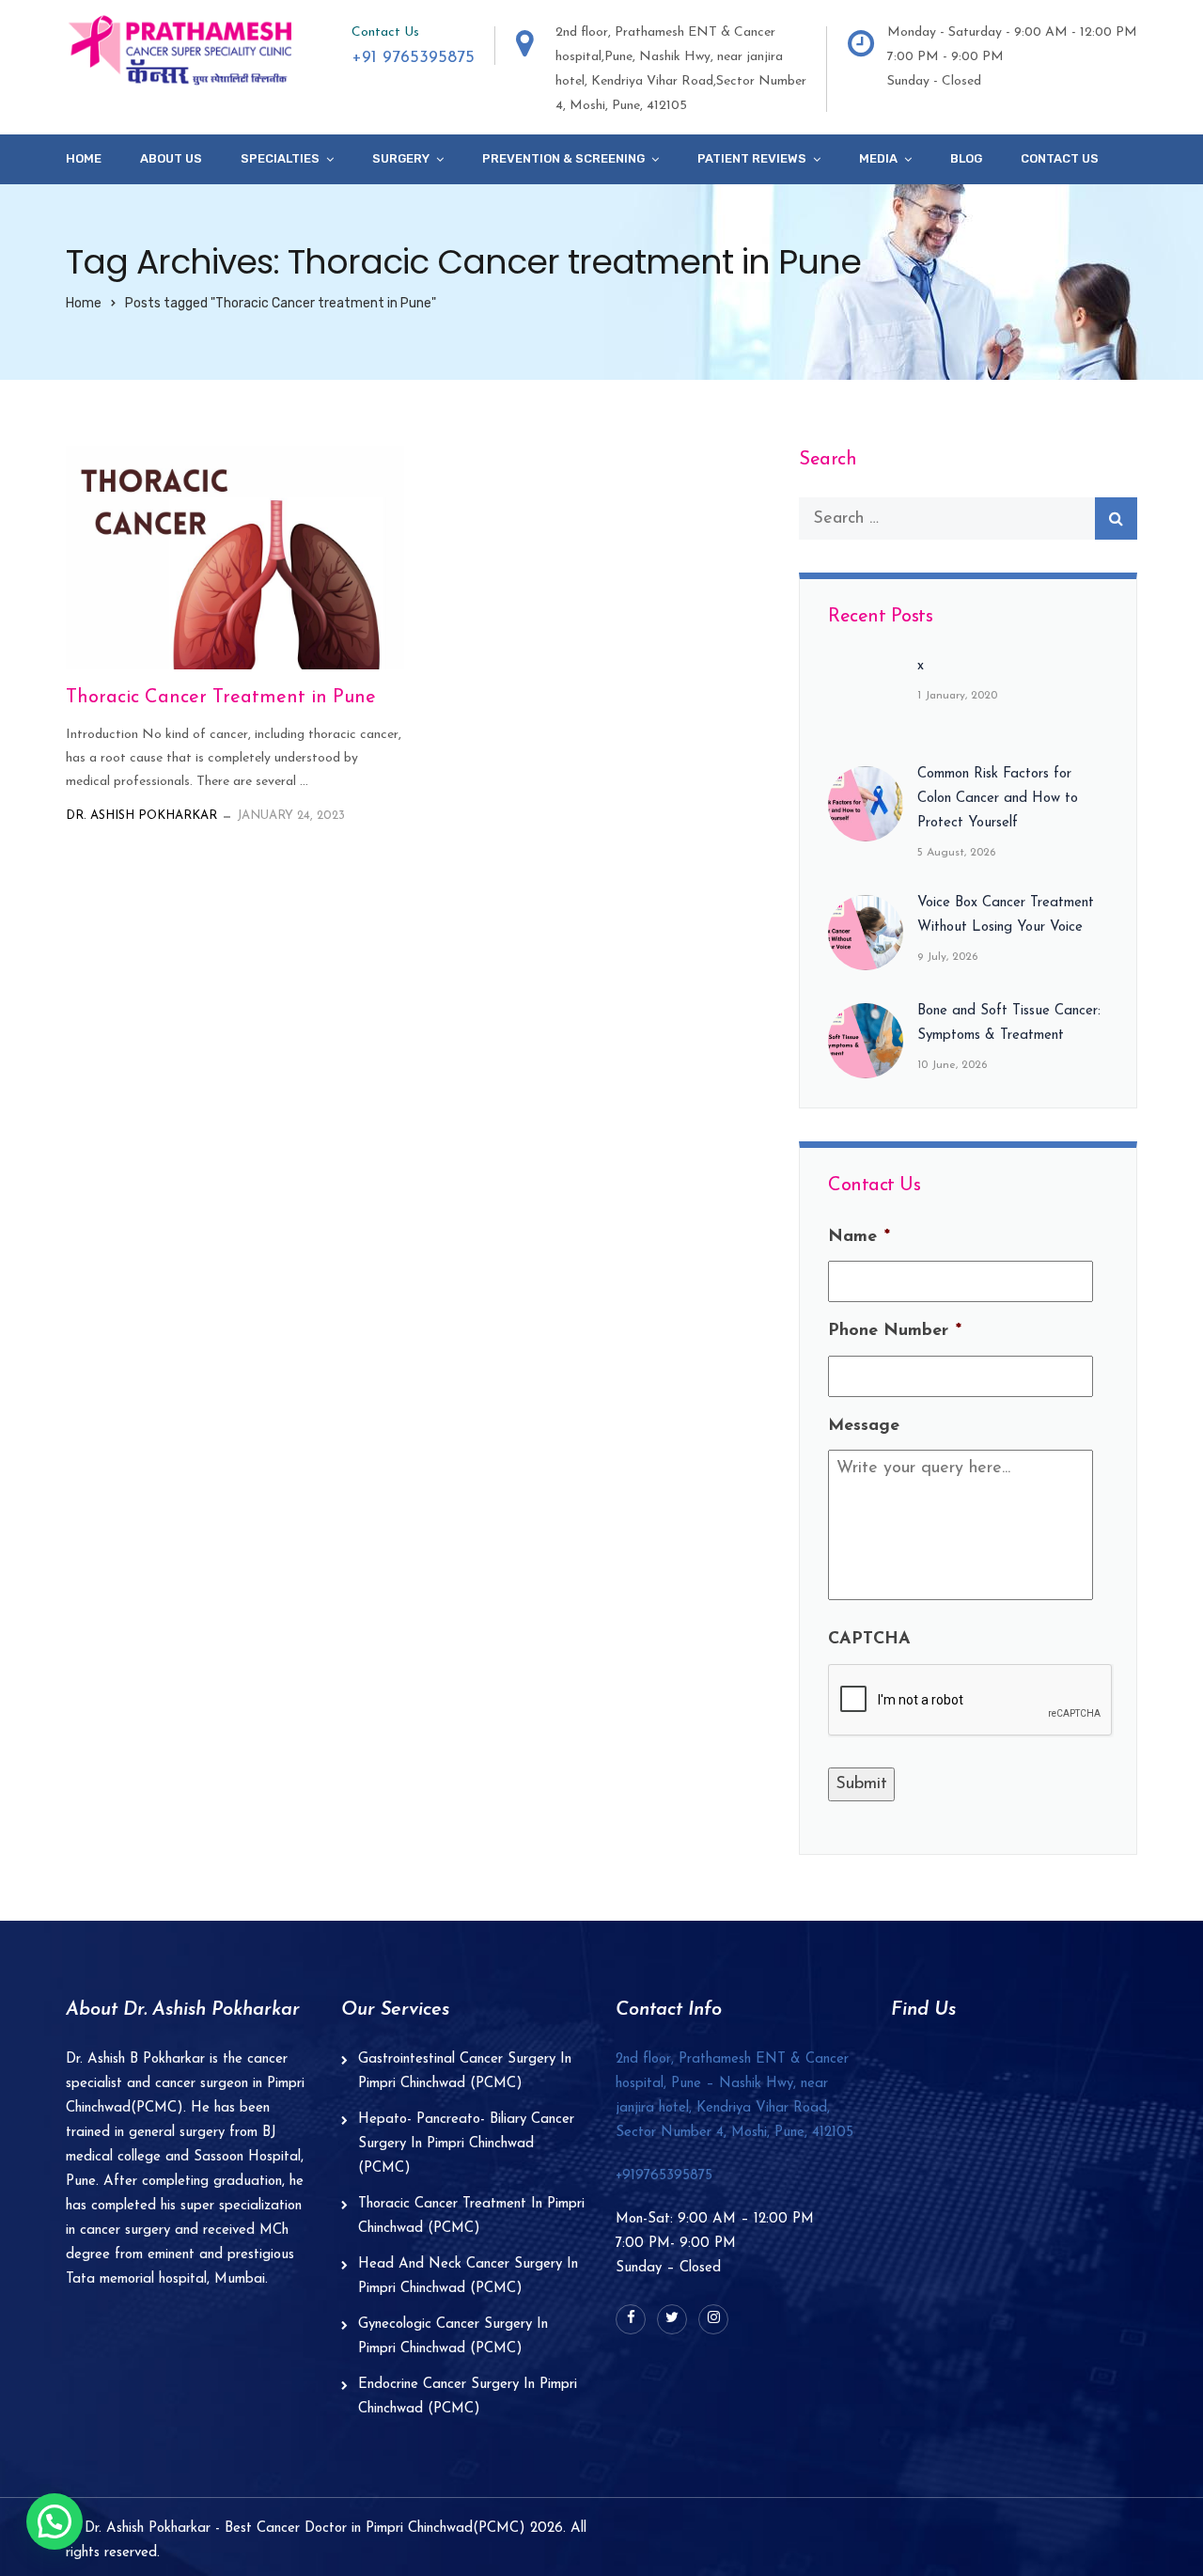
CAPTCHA (869, 1640)
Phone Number (895, 1331)
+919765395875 (664, 2176)
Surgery (401, 158)
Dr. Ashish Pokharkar (141, 816)
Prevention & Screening (563, 158)
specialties (280, 158)
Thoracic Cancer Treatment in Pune (221, 698)
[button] (55, 2521)
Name (859, 1237)
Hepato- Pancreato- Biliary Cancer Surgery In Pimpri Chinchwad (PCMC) (466, 2144)
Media (878, 158)
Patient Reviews (752, 158)
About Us (171, 158)
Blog (966, 158)
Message (864, 1426)
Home (84, 158)
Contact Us (1060, 158)
